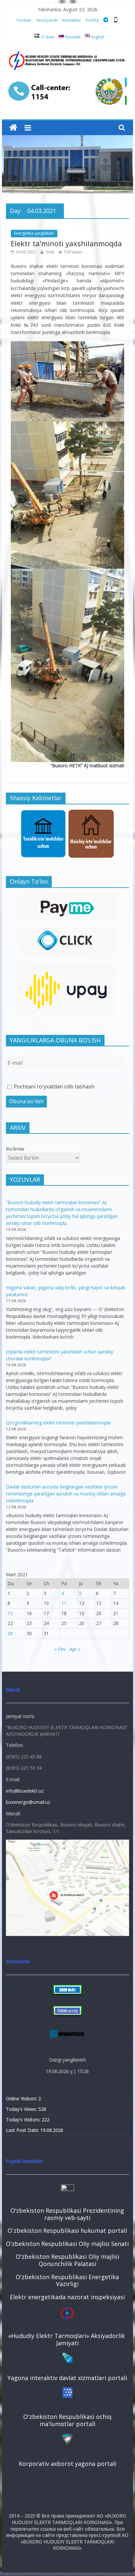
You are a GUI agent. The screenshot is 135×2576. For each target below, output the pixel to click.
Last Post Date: (23, 2130)
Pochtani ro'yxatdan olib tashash (53, 1086)
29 (10, 1633)
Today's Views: (22, 2109)
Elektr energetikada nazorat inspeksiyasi (67, 2297)
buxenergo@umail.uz (28, 1802)
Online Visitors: (22, 2099)
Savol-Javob (47, 20)
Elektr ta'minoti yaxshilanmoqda (66, 243)
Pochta (92, 20)
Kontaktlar (72, 20)
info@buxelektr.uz (25, 1791)
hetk (51, 252)
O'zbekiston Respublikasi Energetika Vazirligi (67, 2280)
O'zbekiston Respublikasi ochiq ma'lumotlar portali (67, 2420)
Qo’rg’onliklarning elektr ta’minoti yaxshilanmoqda (58, 1423)
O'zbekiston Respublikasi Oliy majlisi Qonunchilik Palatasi (67, 2260)
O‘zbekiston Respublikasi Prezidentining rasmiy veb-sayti (67, 2214)
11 (64, 1603)
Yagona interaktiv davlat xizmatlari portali (67, 2378)
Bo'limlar (15, 1149)
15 (10, 1613)
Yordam (24, 20)
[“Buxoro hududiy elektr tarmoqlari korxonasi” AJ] (13, 128)
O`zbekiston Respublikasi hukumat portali (67, 2230)
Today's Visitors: (24, 2120)
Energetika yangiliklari (34, 233)
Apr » (75, 1649)
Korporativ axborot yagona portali (67, 2464)
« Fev (60, 1649)
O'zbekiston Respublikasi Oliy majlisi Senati (67, 2244)
